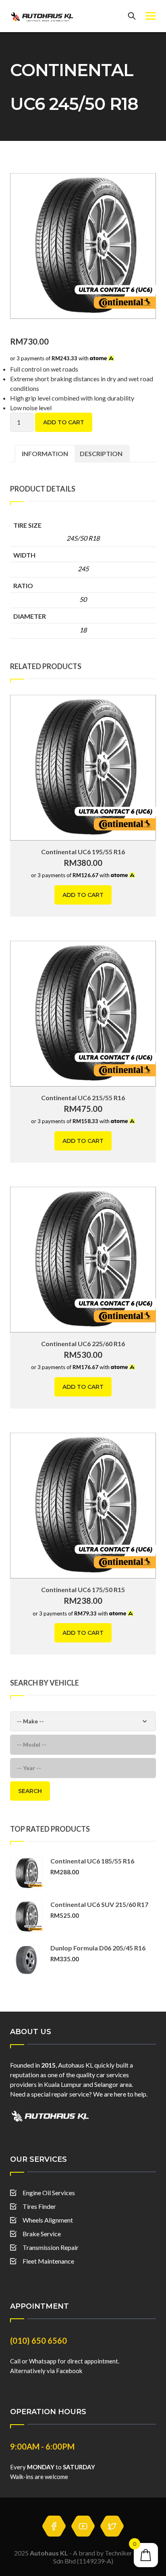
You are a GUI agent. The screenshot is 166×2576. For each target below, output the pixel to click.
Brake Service (42, 2234)
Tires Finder (39, 2206)
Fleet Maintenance (48, 2261)
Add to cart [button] (83, 895)
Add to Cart (64, 422)
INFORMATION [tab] (45, 453)
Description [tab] (101, 453)
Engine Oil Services (49, 2193)
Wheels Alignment (48, 2220)
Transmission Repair (51, 2247)
